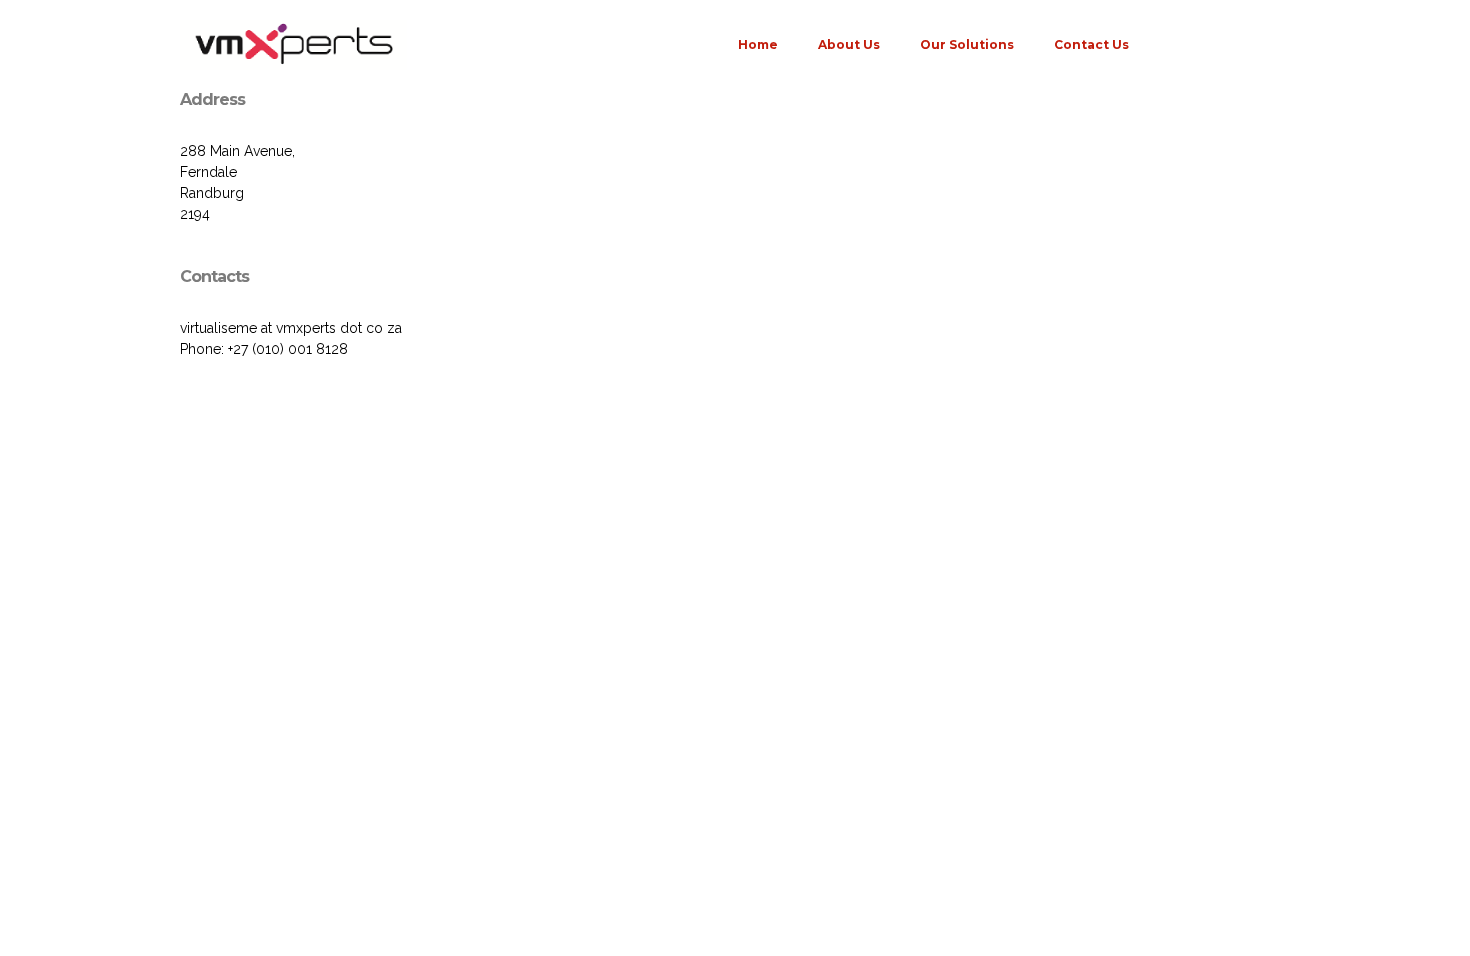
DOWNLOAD (1227, 44)
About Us (849, 44)
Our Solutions (967, 44)
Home (758, 44)
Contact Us (1091, 44)
